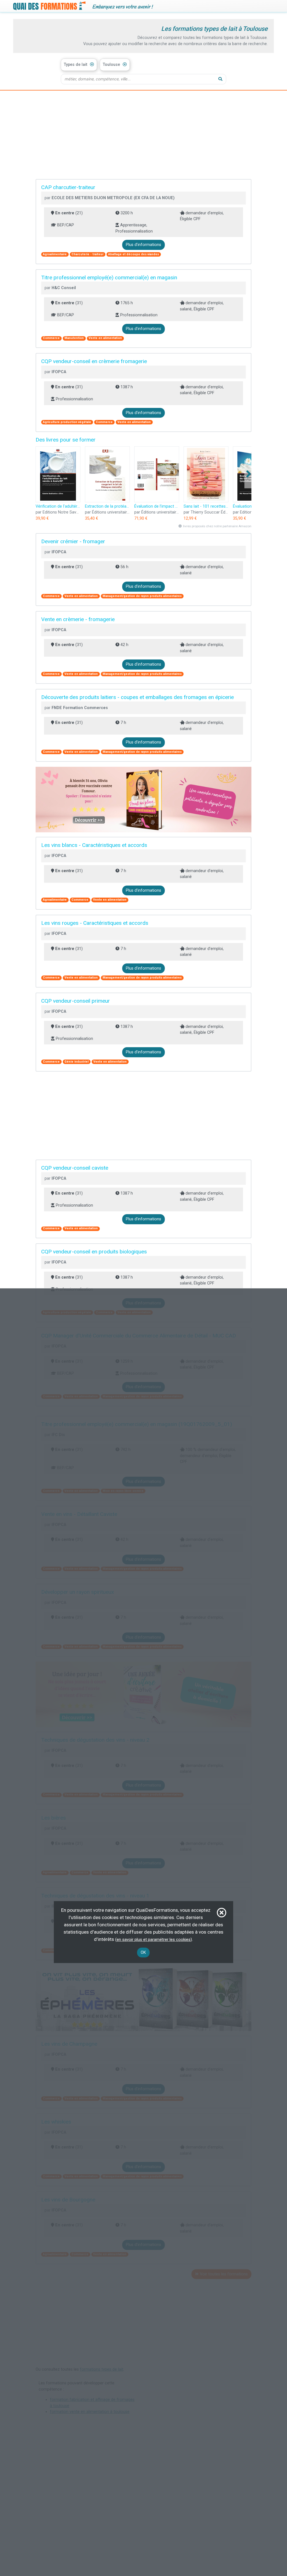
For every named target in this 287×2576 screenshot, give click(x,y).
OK (143, 1953)
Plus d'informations (143, 245)
